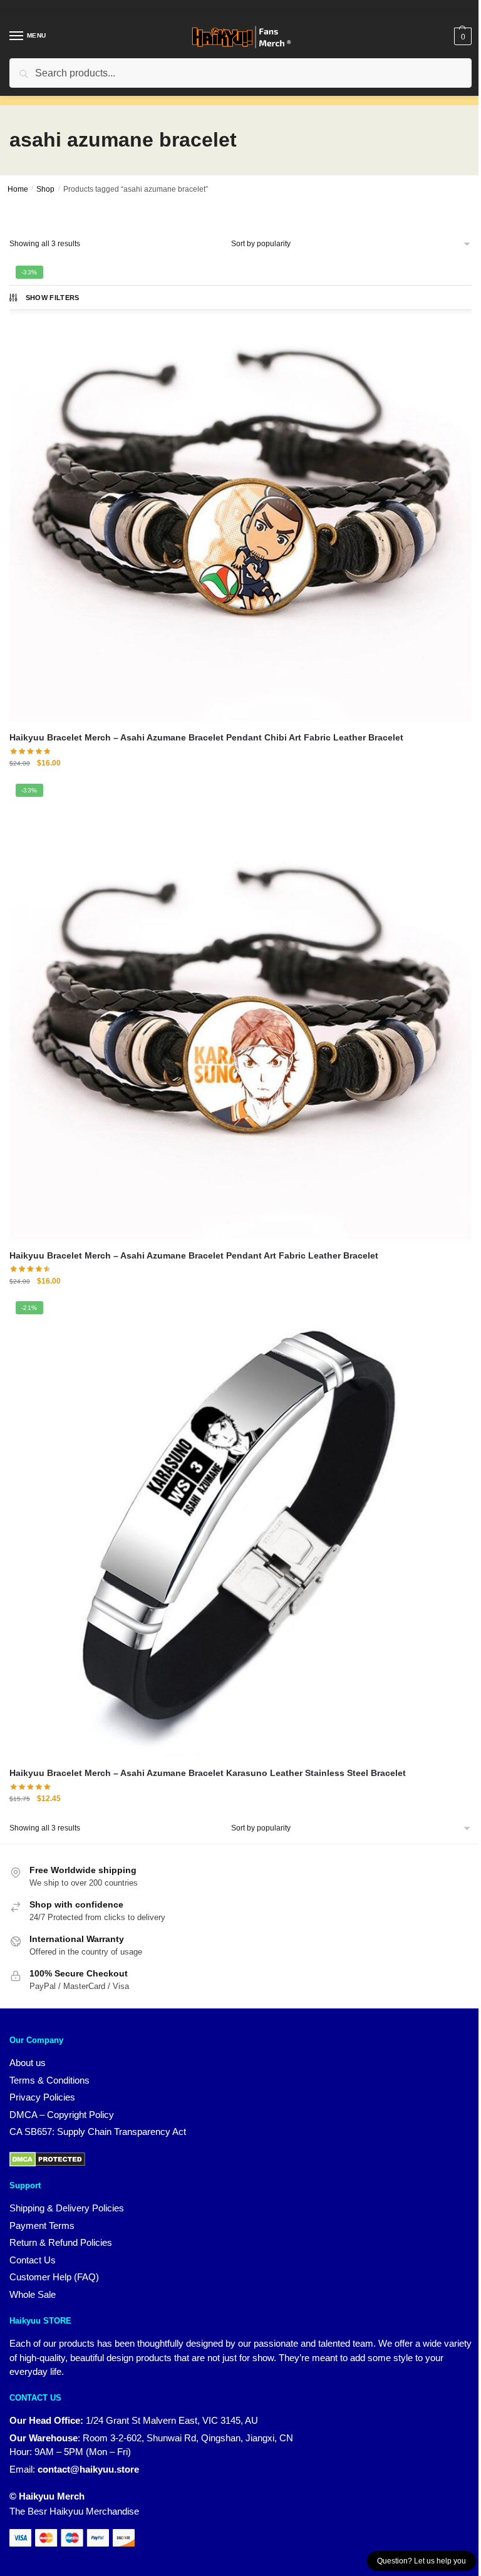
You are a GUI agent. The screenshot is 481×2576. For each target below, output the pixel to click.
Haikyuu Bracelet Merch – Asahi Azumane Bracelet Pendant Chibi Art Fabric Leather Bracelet (206, 737)
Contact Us (33, 2260)
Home (18, 189)
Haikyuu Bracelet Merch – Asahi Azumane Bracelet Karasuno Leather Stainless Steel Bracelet (208, 1773)
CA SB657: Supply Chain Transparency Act (98, 2132)
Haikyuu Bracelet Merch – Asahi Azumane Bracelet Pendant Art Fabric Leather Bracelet (194, 1255)
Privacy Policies (42, 2097)
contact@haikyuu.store (88, 2469)
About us (28, 2063)
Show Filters (53, 298)
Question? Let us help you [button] (422, 2561)
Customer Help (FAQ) (54, 2277)
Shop (45, 189)
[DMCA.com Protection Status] (47, 2158)
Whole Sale (33, 2294)
